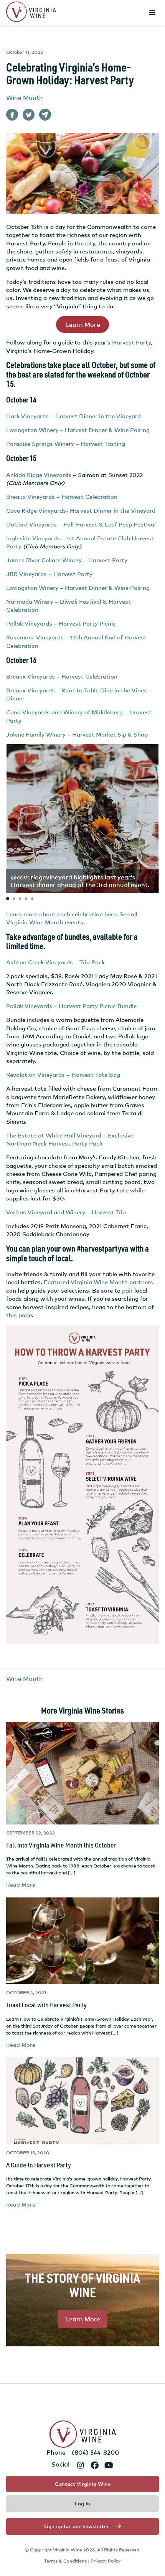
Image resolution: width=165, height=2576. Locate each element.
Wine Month (25, 98)
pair (127, 1290)
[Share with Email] (45, 115)
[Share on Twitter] (29, 115)
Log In (82, 2503)
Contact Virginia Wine (83, 2484)
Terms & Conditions (65, 2561)
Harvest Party (131, 342)
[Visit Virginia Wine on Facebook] (95, 2465)
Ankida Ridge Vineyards (39, 475)
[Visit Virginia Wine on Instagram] (80, 2465)
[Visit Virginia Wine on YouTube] (109, 2465)
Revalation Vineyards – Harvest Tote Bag (63, 1074)
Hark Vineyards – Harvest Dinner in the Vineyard (73, 416)
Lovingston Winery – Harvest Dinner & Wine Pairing (78, 430)
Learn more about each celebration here (61, 914)
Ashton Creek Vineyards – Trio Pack (55, 962)
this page (19, 1315)
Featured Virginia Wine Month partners (98, 1282)
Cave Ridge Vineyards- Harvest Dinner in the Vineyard (82, 510)
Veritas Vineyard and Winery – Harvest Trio (66, 1212)
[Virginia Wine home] (31, 12)
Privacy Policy (106, 2561)
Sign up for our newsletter (76, 2526)
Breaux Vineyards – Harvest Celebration (63, 497)
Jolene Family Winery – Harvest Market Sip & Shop (77, 734)
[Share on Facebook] (12, 115)
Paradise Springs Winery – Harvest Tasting (66, 444)
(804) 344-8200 (95, 2452)
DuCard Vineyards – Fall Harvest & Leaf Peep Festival (81, 524)
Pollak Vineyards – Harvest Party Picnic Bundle (71, 1006)
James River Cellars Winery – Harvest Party (67, 560)
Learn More (83, 324)
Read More (21, 1885)
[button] (8, 899)
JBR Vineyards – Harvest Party (49, 574)
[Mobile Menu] (153, 12)
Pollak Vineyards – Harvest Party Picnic (61, 623)
